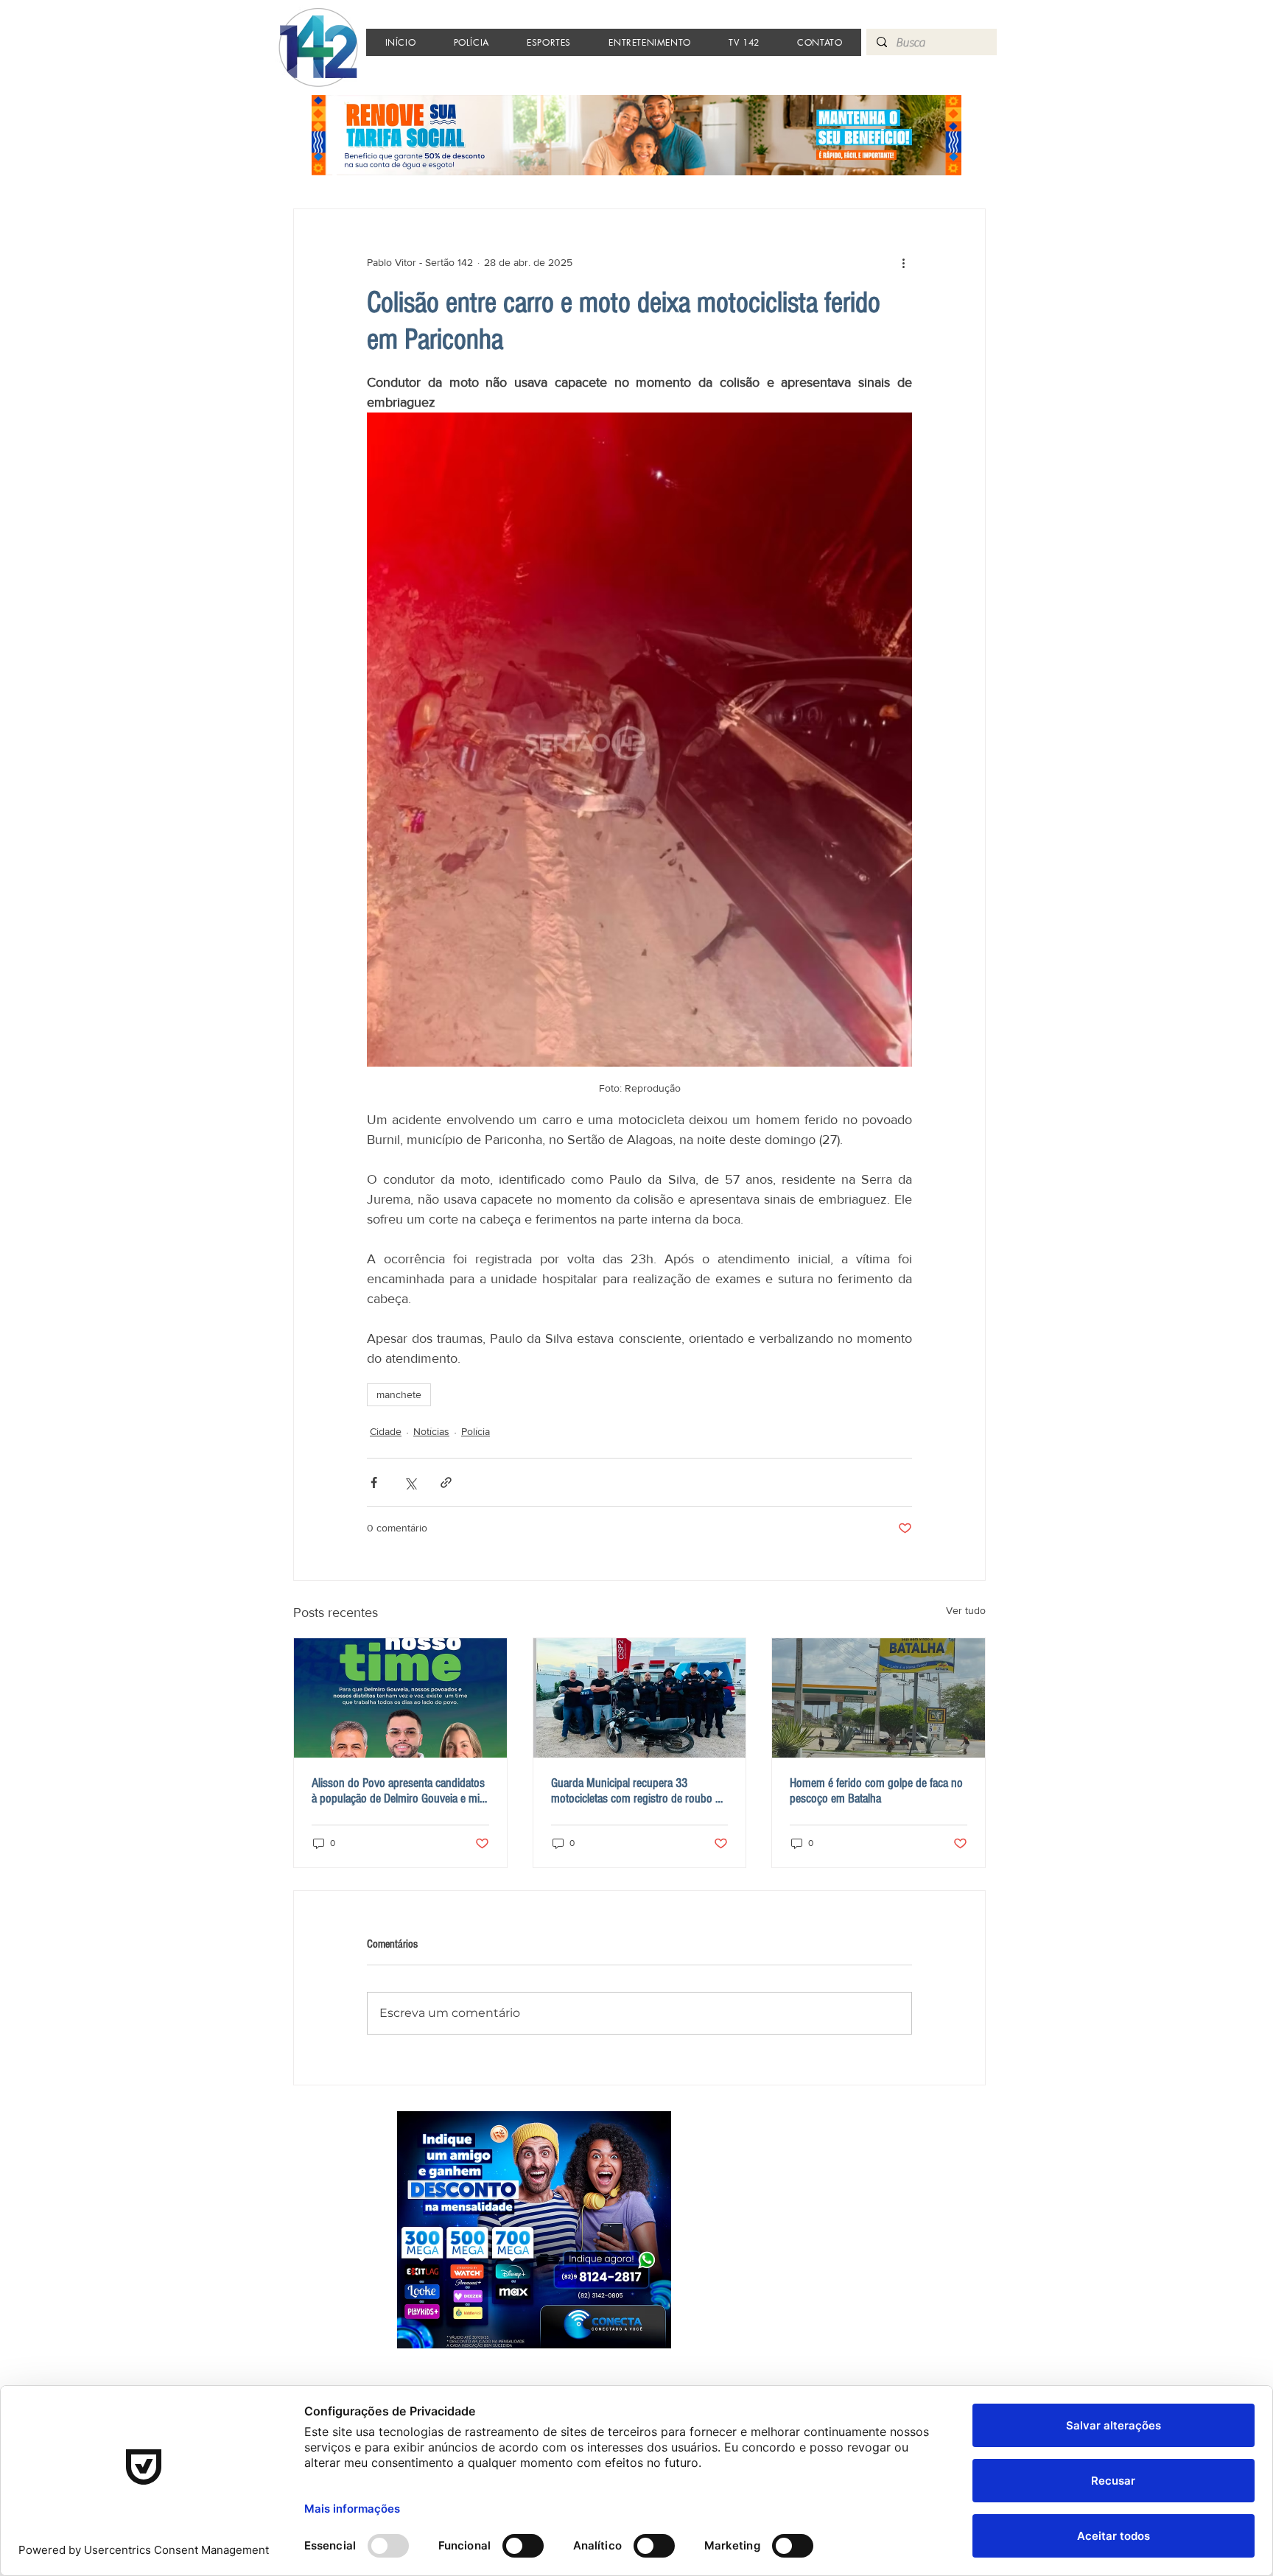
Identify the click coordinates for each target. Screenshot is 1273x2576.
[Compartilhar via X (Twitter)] (410, 1482)
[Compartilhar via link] (446, 1482)
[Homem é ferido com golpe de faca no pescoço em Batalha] (879, 1698)
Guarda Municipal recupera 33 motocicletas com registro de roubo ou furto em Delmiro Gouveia (639, 1791)
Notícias (431, 1431)
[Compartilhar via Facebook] (374, 1482)
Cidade (386, 1431)
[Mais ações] (903, 262)
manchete (399, 1394)
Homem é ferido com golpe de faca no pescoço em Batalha (876, 1791)
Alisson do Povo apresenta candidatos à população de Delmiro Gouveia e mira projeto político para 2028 (400, 1791)
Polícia (476, 1431)
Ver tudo (966, 1610)
